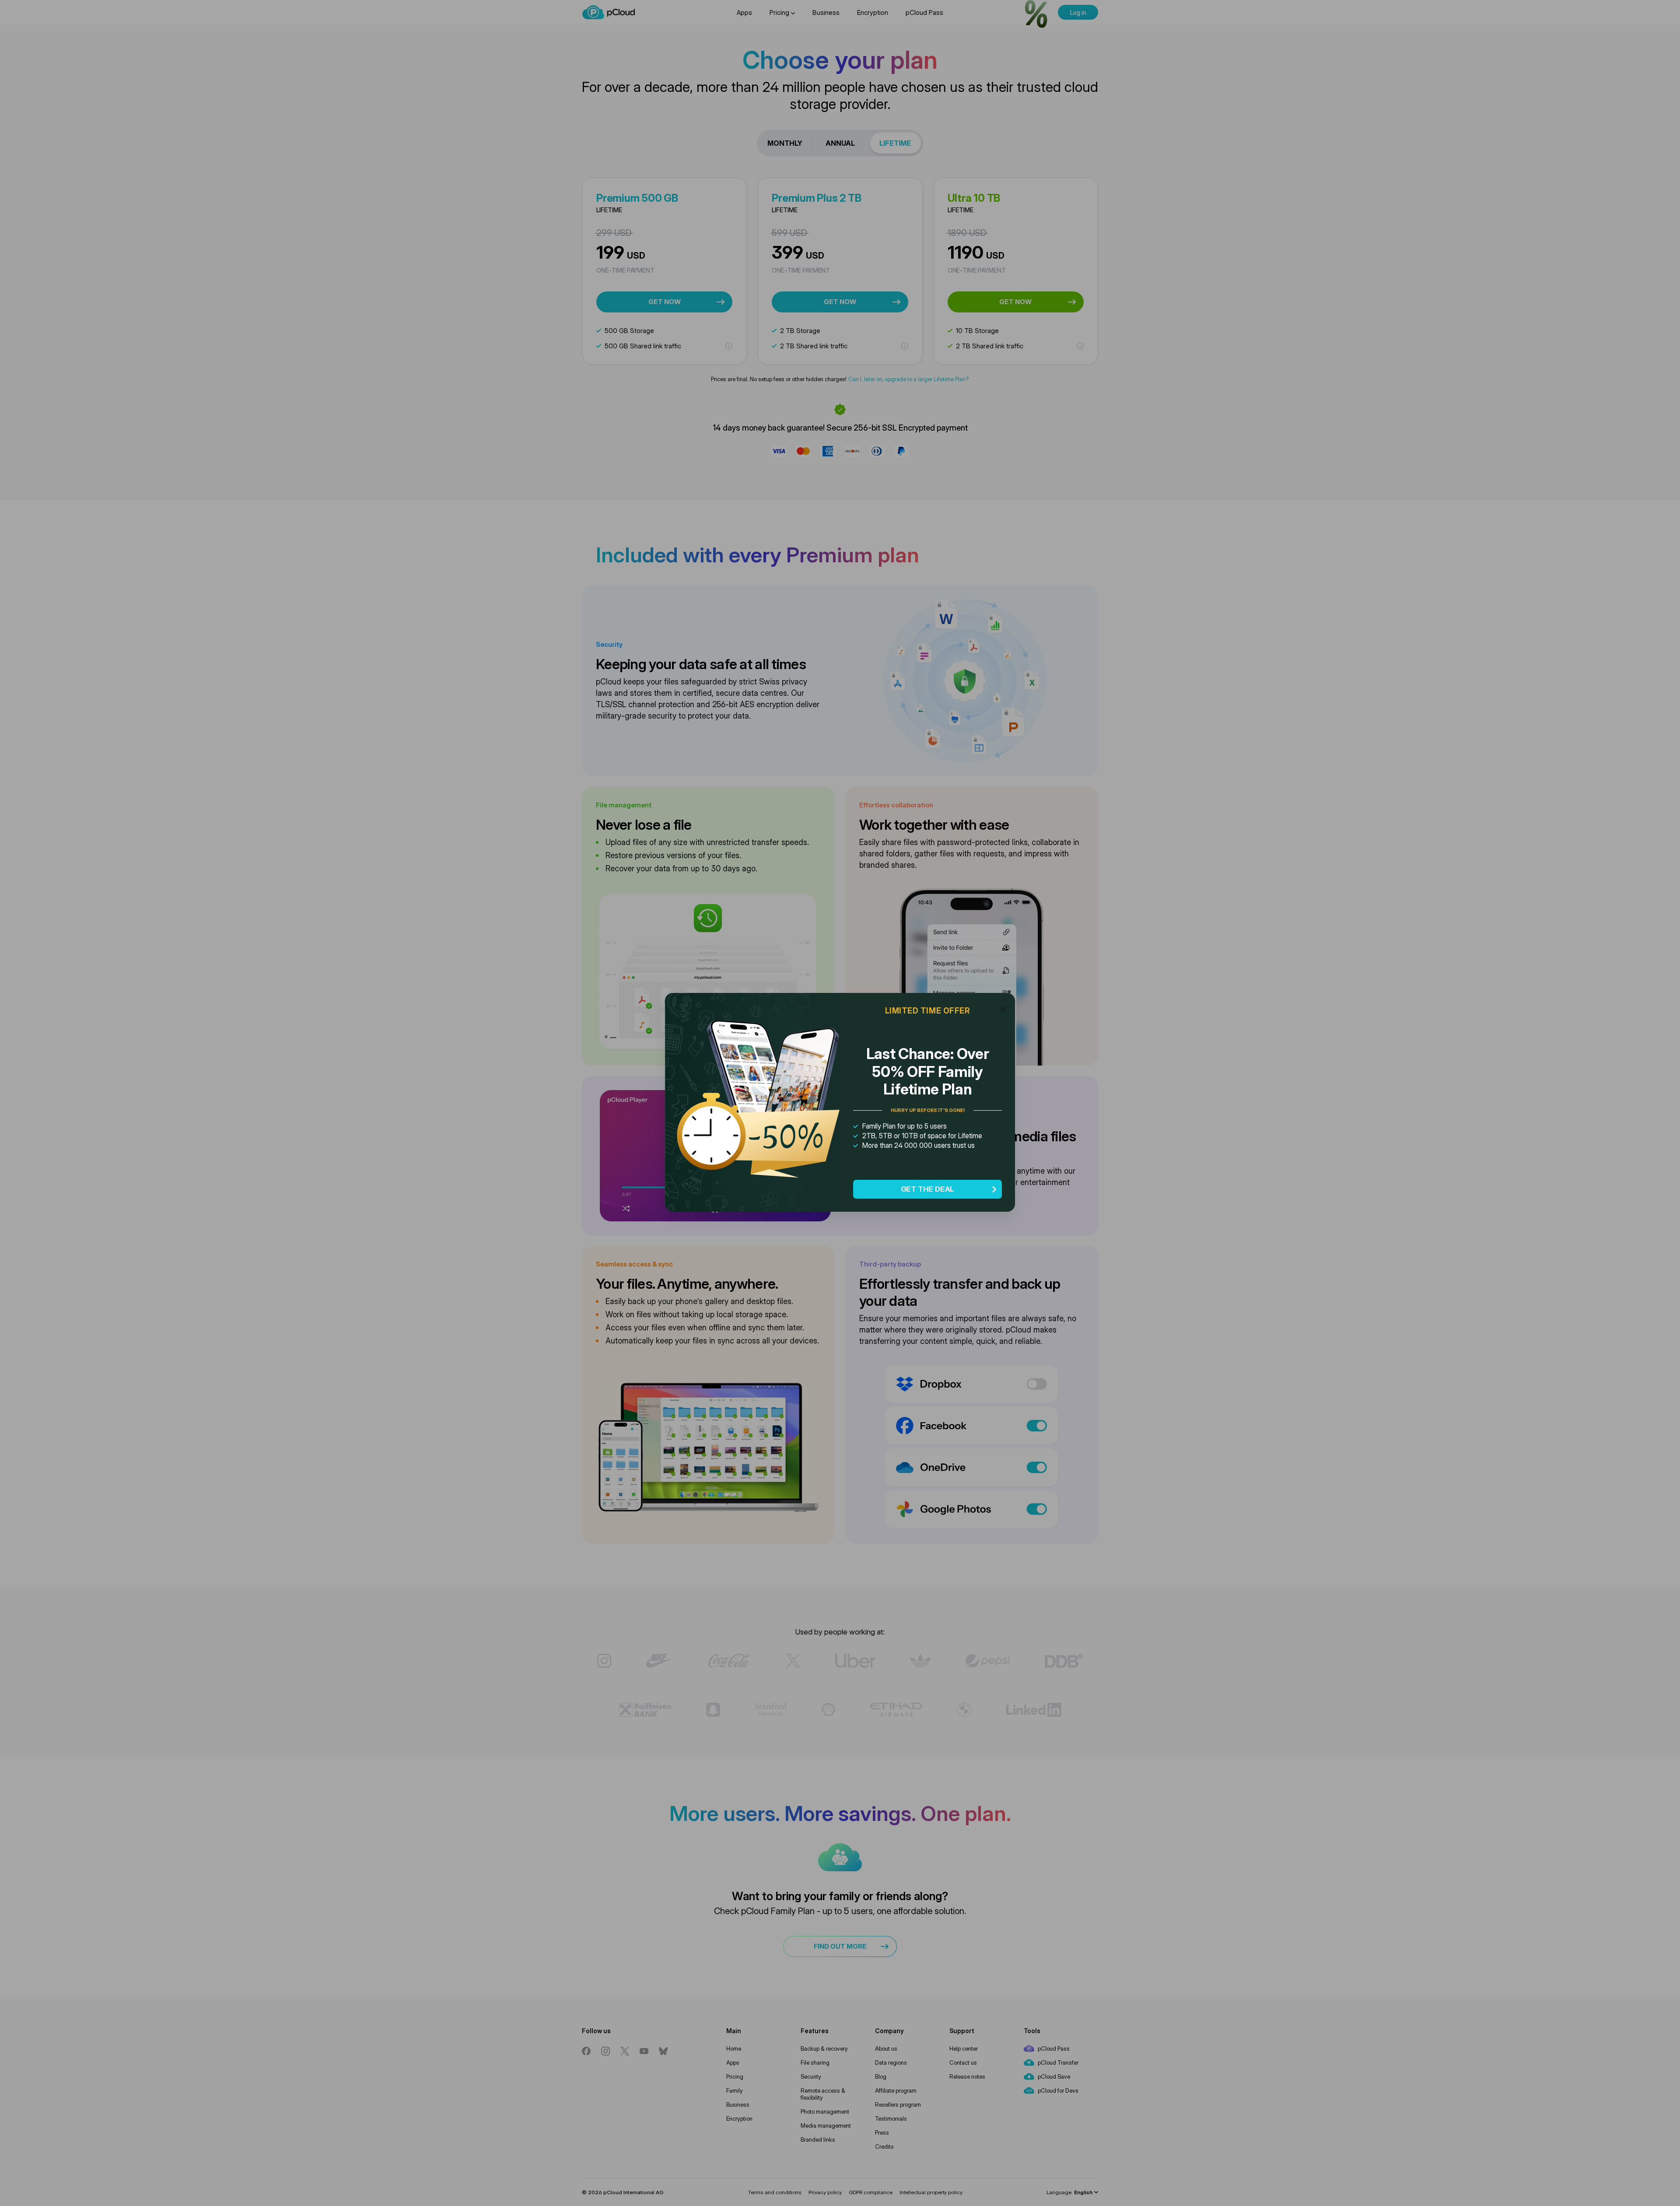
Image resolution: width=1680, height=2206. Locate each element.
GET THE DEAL (928, 1189)
